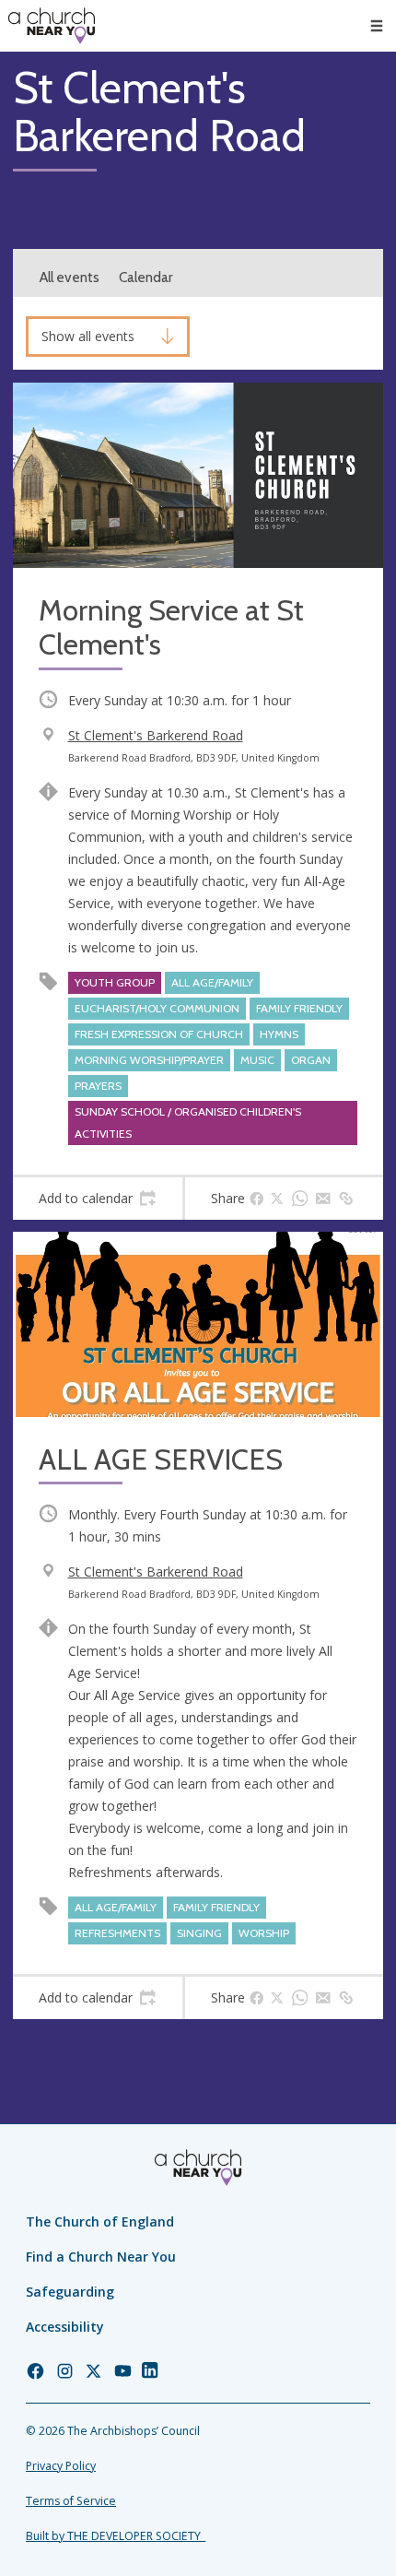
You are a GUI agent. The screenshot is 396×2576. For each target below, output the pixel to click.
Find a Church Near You (101, 2257)
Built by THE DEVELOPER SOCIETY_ (116, 2536)
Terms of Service (71, 2501)
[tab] (98, 1199)
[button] (377, 26)
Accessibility (65, 2327)
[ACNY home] (52, 26)
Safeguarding (70, 2292)
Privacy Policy (61, 2466)
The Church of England (100, 2222)
